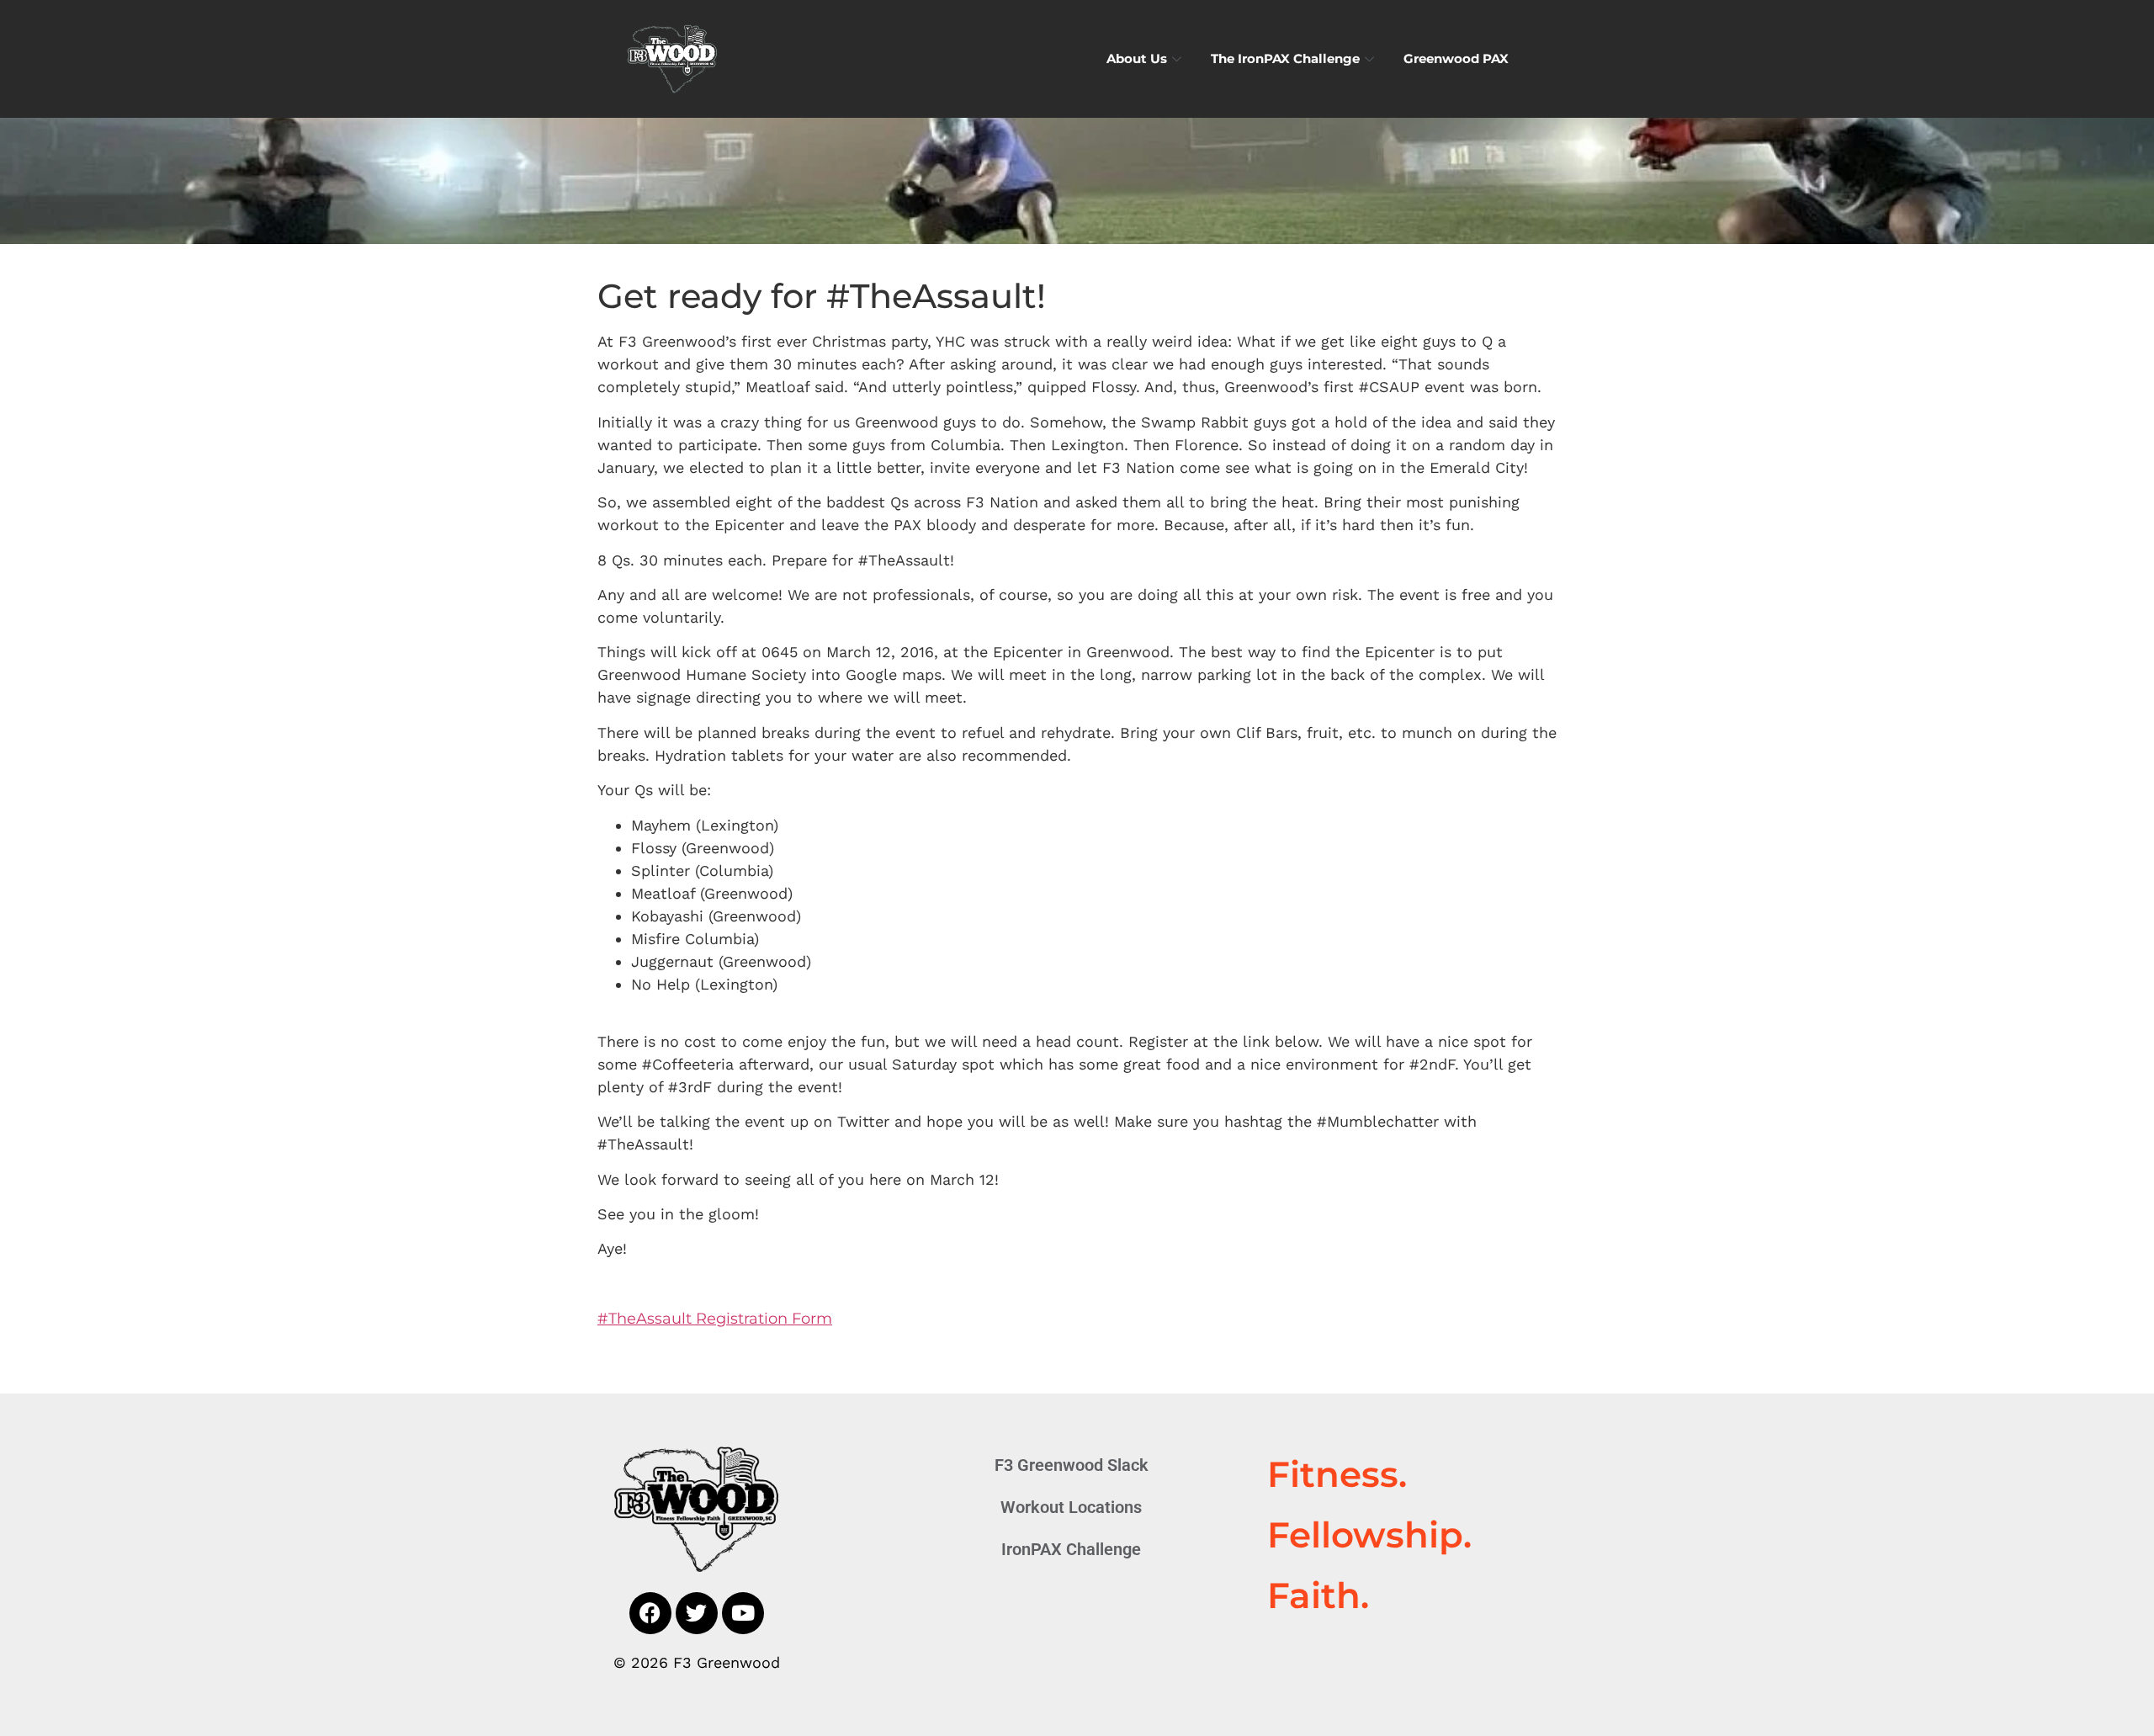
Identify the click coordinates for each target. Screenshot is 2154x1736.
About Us (1137, 58)
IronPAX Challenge (1071, 1549)
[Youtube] (743, 1613)
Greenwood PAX (1456, 58)
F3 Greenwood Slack (1072, 1465)
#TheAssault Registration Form (715, 1319)
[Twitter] (697, 1613)
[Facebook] (650, 1613)
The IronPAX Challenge (1285, 58)
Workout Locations (1071, 1507)
